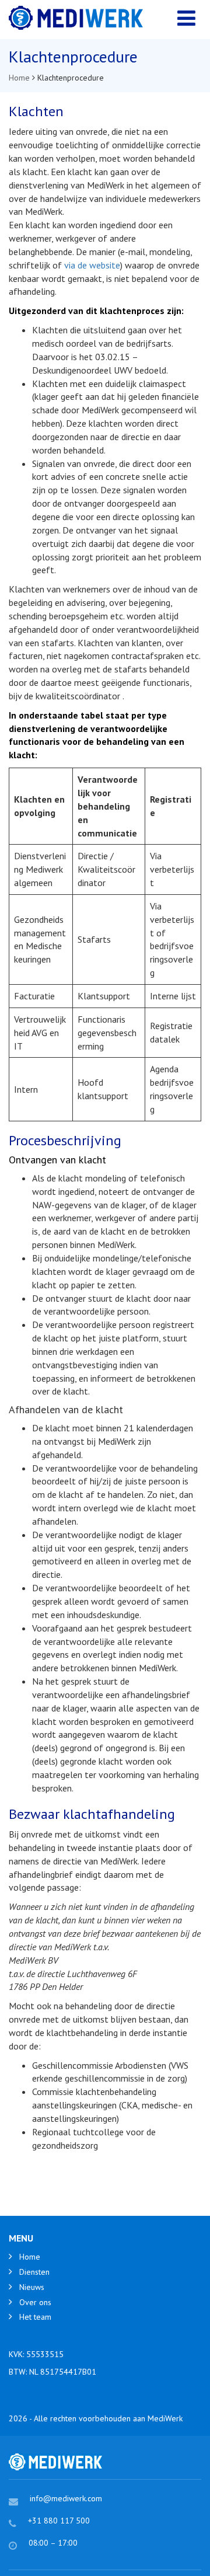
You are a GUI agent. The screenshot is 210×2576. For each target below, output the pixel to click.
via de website (92, 265)
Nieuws (32, 2287)
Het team (35, 2317)
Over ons (35, 2302)
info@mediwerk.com (66, 2498)
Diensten (34, 2272)
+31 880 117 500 (59, 2521)
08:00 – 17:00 (53, 2543)
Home (30, 2257)
